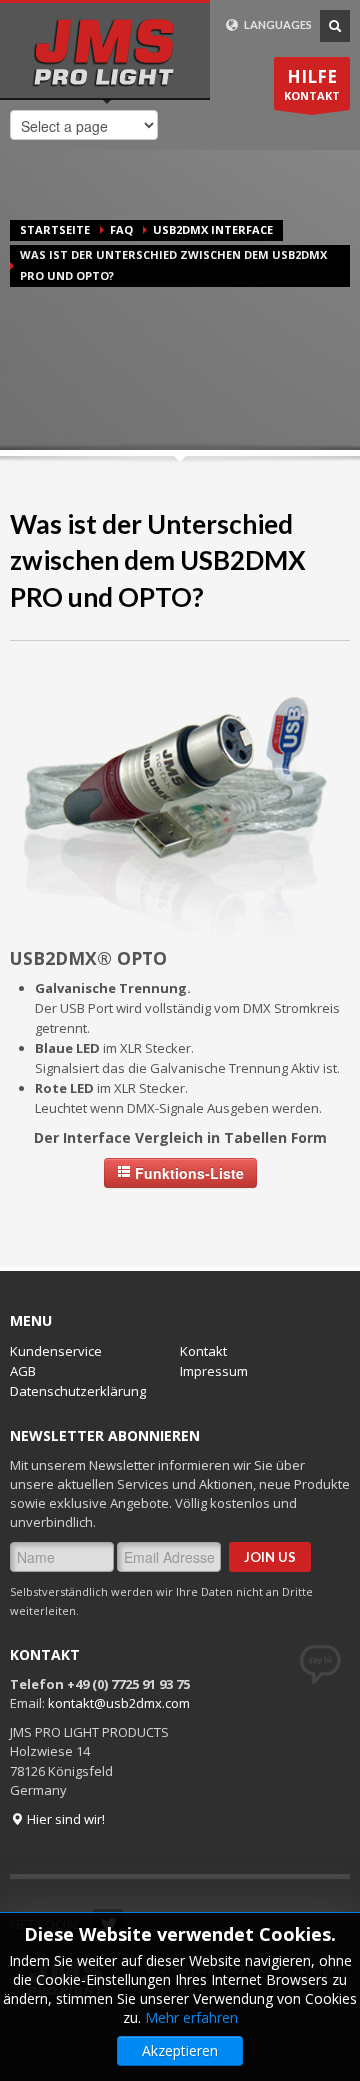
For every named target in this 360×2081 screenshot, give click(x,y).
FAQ (121, 229)
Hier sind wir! (64, 1819)
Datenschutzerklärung (78, 1391)
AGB (23, 1371)
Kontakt (203, 1351)
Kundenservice (56, 1351)
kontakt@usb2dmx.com (119, 1703)
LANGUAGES (277, 24)
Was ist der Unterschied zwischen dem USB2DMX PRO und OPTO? (158, 560)
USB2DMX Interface (213, 229)
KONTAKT (312, 84)
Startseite (55, 229)
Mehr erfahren (191, 2017)
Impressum (214, 1371)
